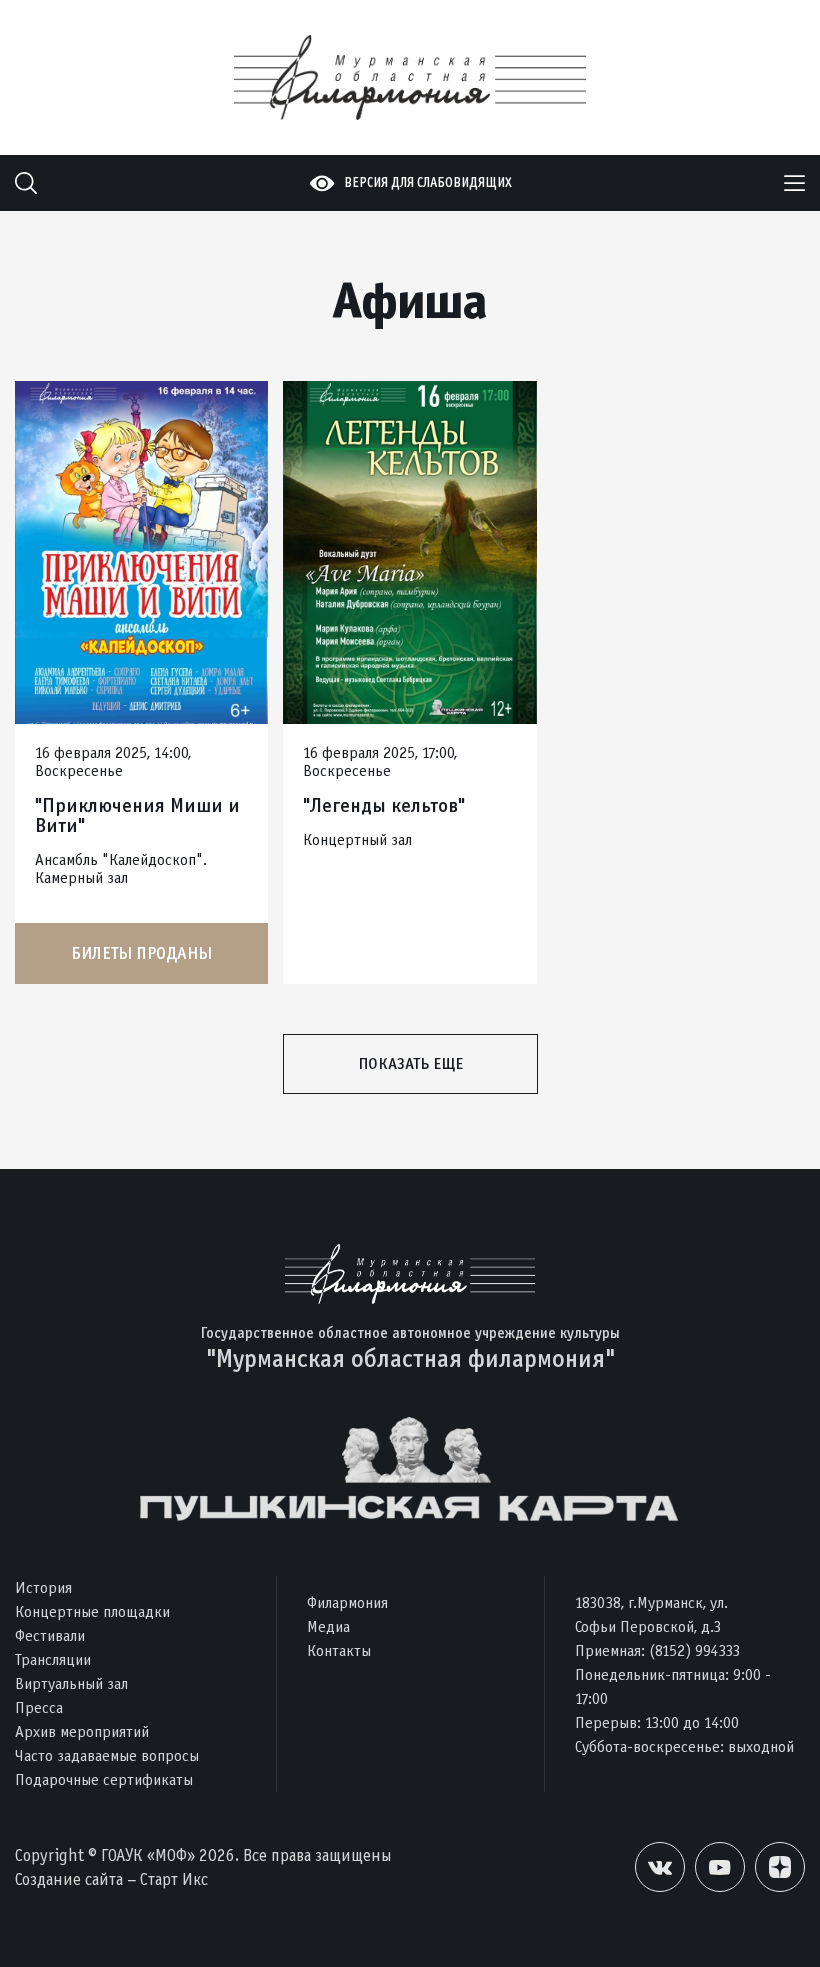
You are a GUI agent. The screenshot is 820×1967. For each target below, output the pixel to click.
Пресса (39, 1707)
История (43, 1587)
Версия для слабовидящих (428, 182)
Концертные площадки (92, 1611)
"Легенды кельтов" (384, 806)
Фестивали (50, 1635)
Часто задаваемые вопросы (107, 1755)
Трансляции (53, 1659)
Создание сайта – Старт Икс (111, 1879)
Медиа (328, 1626)
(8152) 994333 (694, 1650)
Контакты (339, 1650)
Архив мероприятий (82, 1731)
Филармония (347, 1602)
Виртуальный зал (71, 1683)
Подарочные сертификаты (104, 1779)
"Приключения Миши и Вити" (137, 816)
